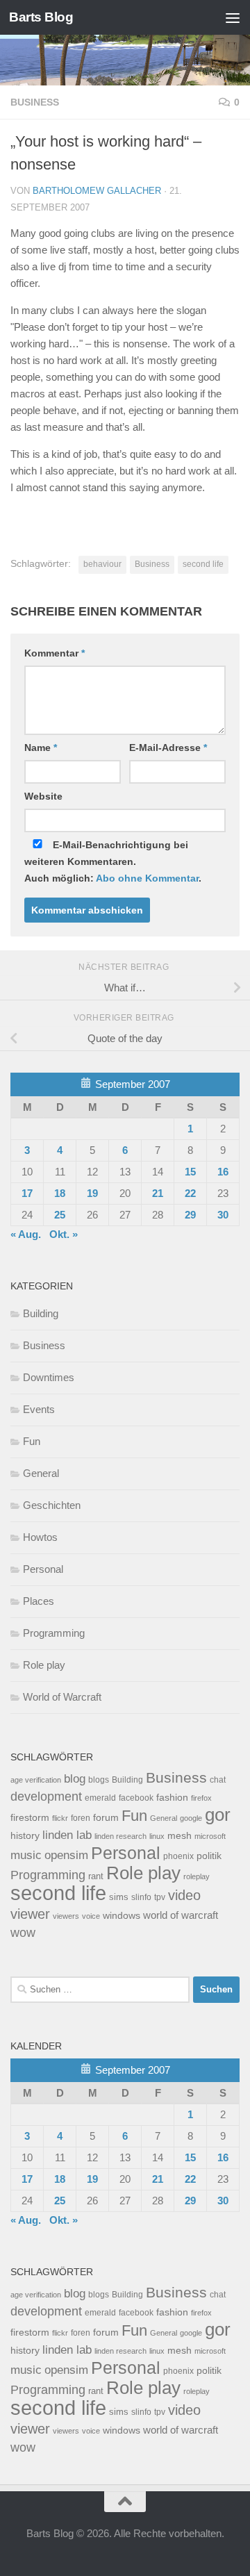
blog (75, 1779)
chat (218, 1780)
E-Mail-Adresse (168, 748)
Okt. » (64, 1234)
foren (81, 1818)
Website (43, 796)
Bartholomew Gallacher (97, 191)
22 (190, 1193)
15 (190, 1172)
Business (35, 102)
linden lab (67, 1835)
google (191, 1818)
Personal (43, 1569)
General (41, 1473)
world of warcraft (181, 1915)
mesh (180, 1836)
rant (96, 1876)
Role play (44, 1665)
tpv (160, 1897)
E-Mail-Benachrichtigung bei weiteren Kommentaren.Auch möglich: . (113, 861)
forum (106, 1817)
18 (60, 1193)
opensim (66, 1855)
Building (41, 1313)
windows (122, 1916)
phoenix (178, 1856)
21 (158, 1193)
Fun (32, 1441)
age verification (36, 1780)
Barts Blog (41, 17)
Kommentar (55, 653)
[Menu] (233, 17)
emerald (100, 1798)
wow (23, 1933)
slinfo (141, 1897)
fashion (172, 1798)
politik (209, 1856)
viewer (30, 1914)
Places (39, 1601)
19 (92, 1193)
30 (223, 1215)
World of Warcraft (62, 1697)
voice (91, 1916)
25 (60, 1215)
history (25, 1836)
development (46, 1796)
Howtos (40, 1537)
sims (119, 1897)
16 (223, 1172)
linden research (120, 1836)
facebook (136, 1798)
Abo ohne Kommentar (147, 878)
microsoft (210, 1836)
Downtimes (49, 1377)
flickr (60, 1818)
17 (27, 1193)
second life (203, 564)
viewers (66, 1916)
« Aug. (26, 1234)
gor (218, 1815)
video (184, 1895)
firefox (201, 1798)
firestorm (30, 1818)
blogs (99, 1780)
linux (157, 1836)
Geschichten (52, 1505)
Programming (54, 1633)
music (26, 1855)
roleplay (197, 1876)
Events (39, 1409)
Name (41, 748)
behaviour (102, 564)
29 (190, 1215)
